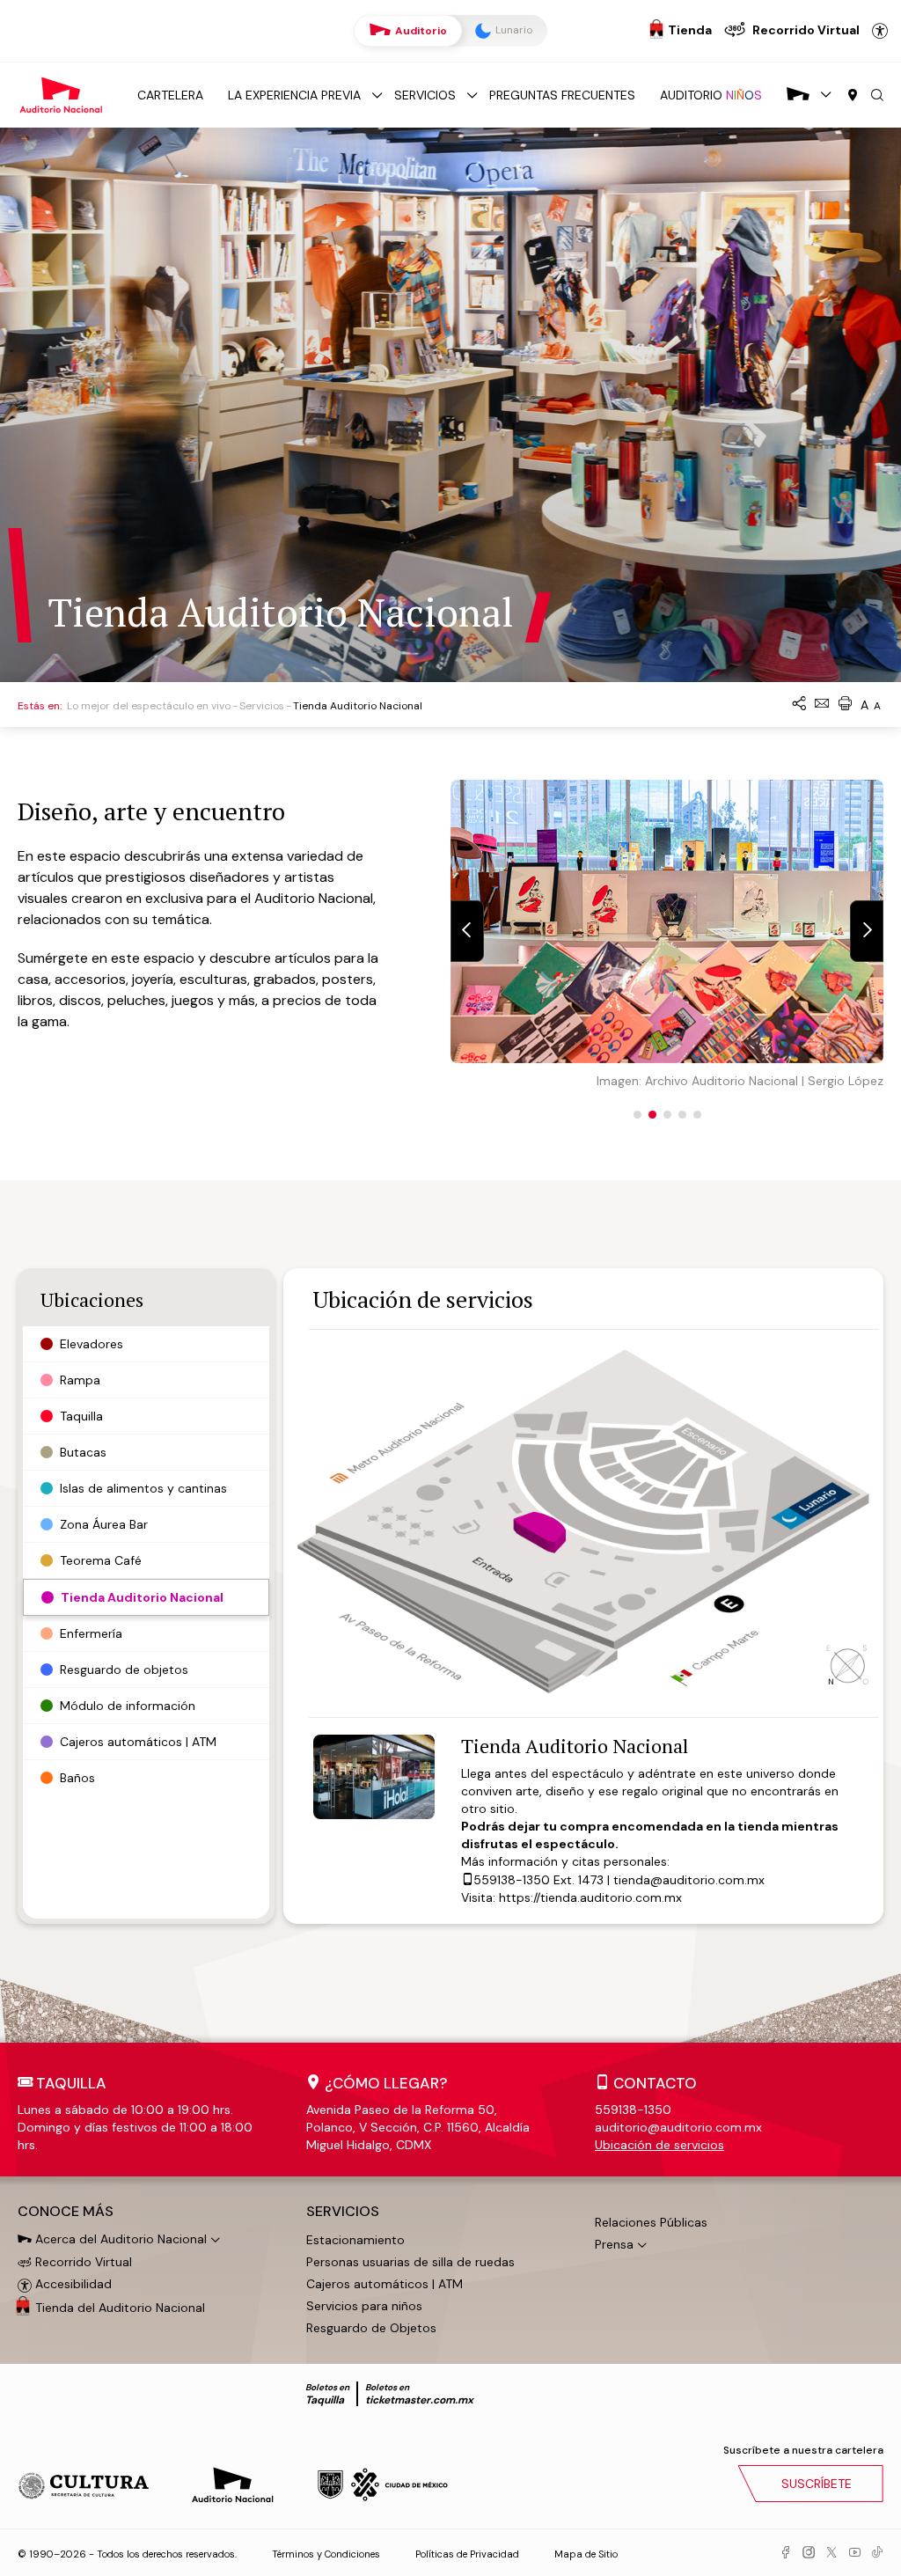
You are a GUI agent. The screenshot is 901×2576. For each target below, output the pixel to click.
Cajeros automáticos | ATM (385, 2284)
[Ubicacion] (853, 96)
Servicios (425, 95)
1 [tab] (637, 1115)
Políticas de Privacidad (467, 2554)
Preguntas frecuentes (562, 95)
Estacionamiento (355, 2240)
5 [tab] (697, 1115)
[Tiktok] (877, 2553)
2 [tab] (652, 1115)
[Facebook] (786, 2553)
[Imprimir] (845, 705)
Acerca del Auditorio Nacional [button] (119, 2239)
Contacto (655, 2083)
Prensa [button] (614, 2244)
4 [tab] (682, 1115)
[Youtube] (854, 2553)
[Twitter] (831, 2553)
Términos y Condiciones (326, 2554)
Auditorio (420, 31)
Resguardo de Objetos (371, 2328)
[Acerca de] (798, 95)
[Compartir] (799, 705)
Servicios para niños (364, 2306)
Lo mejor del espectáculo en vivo (149, 706)
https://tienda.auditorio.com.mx (590, 1897)
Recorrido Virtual (82, 2262)
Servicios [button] (343, 2212)
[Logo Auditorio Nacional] (62, 94)
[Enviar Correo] (822, 705)
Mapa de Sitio (586, 2554)
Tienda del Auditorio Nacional (120, 2308)
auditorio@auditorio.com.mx (678, 2127)
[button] (877, 96)
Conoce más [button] (66, 2212)
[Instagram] (809, 2553)
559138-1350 (512, 1880)
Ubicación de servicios (659, 2145)
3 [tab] (667, 1115)
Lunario (513, 30)
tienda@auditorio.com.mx (689, 1880)
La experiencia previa (294, 95)
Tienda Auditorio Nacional (575, 1746)
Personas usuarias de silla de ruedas (410, 2262)
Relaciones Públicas (651, 2222)
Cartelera (170, 95)
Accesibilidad (880, 31)
